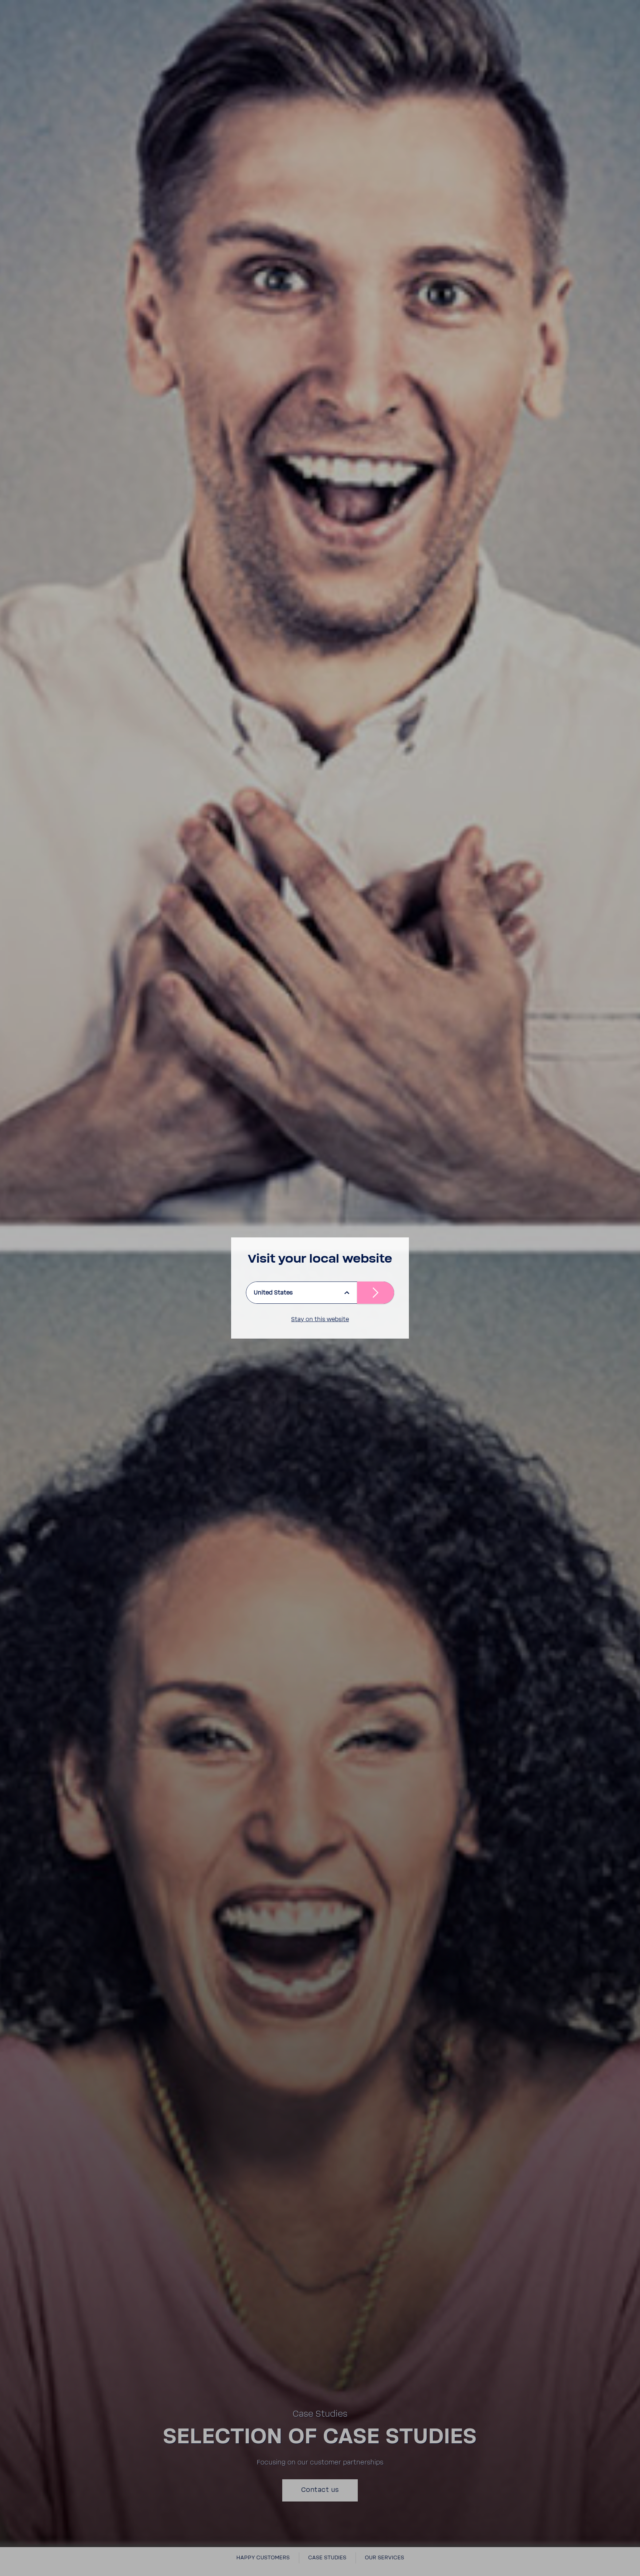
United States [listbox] (273, 1293)
